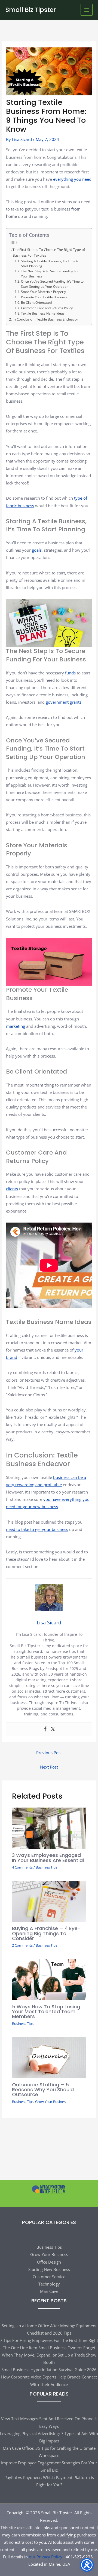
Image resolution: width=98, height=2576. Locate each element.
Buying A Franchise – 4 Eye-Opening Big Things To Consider (46, 1933)
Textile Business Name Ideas (43, 313)
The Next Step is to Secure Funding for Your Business (50, 274)
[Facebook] (45, 1729)
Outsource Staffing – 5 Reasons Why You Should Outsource (43, 2089)
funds (70, 673)
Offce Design (49, 2262)
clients (12, 1189)
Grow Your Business (51, 2102)
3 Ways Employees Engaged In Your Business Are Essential (48, 1858)
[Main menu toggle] (87, 10)
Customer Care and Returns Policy (47, 308)
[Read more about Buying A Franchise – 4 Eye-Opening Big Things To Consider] (49, 1901)
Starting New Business (49, 2269)
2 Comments (22, 1945)
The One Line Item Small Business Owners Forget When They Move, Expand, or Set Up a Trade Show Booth (49, 2355)
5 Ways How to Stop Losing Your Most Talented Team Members (46, 2011)
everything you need (72, 179)
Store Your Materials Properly (43, 292)
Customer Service (49, 2277)
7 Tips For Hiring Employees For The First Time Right (49, 2340)
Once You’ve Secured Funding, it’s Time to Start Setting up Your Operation (52, 284)
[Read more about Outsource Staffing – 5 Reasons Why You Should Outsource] (49, 2057)
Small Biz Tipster (31, 10)
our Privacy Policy (46, 2557)
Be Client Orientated (36, 302)
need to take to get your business (37, 1529)
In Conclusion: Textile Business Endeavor (45, 319)
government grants (64, 702)
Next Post (49, 1767)
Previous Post (49, 1753)
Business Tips (46, 1867)
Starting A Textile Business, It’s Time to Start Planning (50, 264)
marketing (16, 1026)
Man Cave (49, 2291)
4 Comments (22, 1867)
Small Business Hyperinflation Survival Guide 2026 (49, 2370)
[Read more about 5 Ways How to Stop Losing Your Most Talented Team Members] (49, 1979)
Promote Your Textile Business (44, 297)
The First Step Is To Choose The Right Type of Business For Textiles (49, 252)
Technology (49, 2284)
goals (37, 550)
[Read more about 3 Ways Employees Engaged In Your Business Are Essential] (49, 1828)
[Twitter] (53, 1729)
